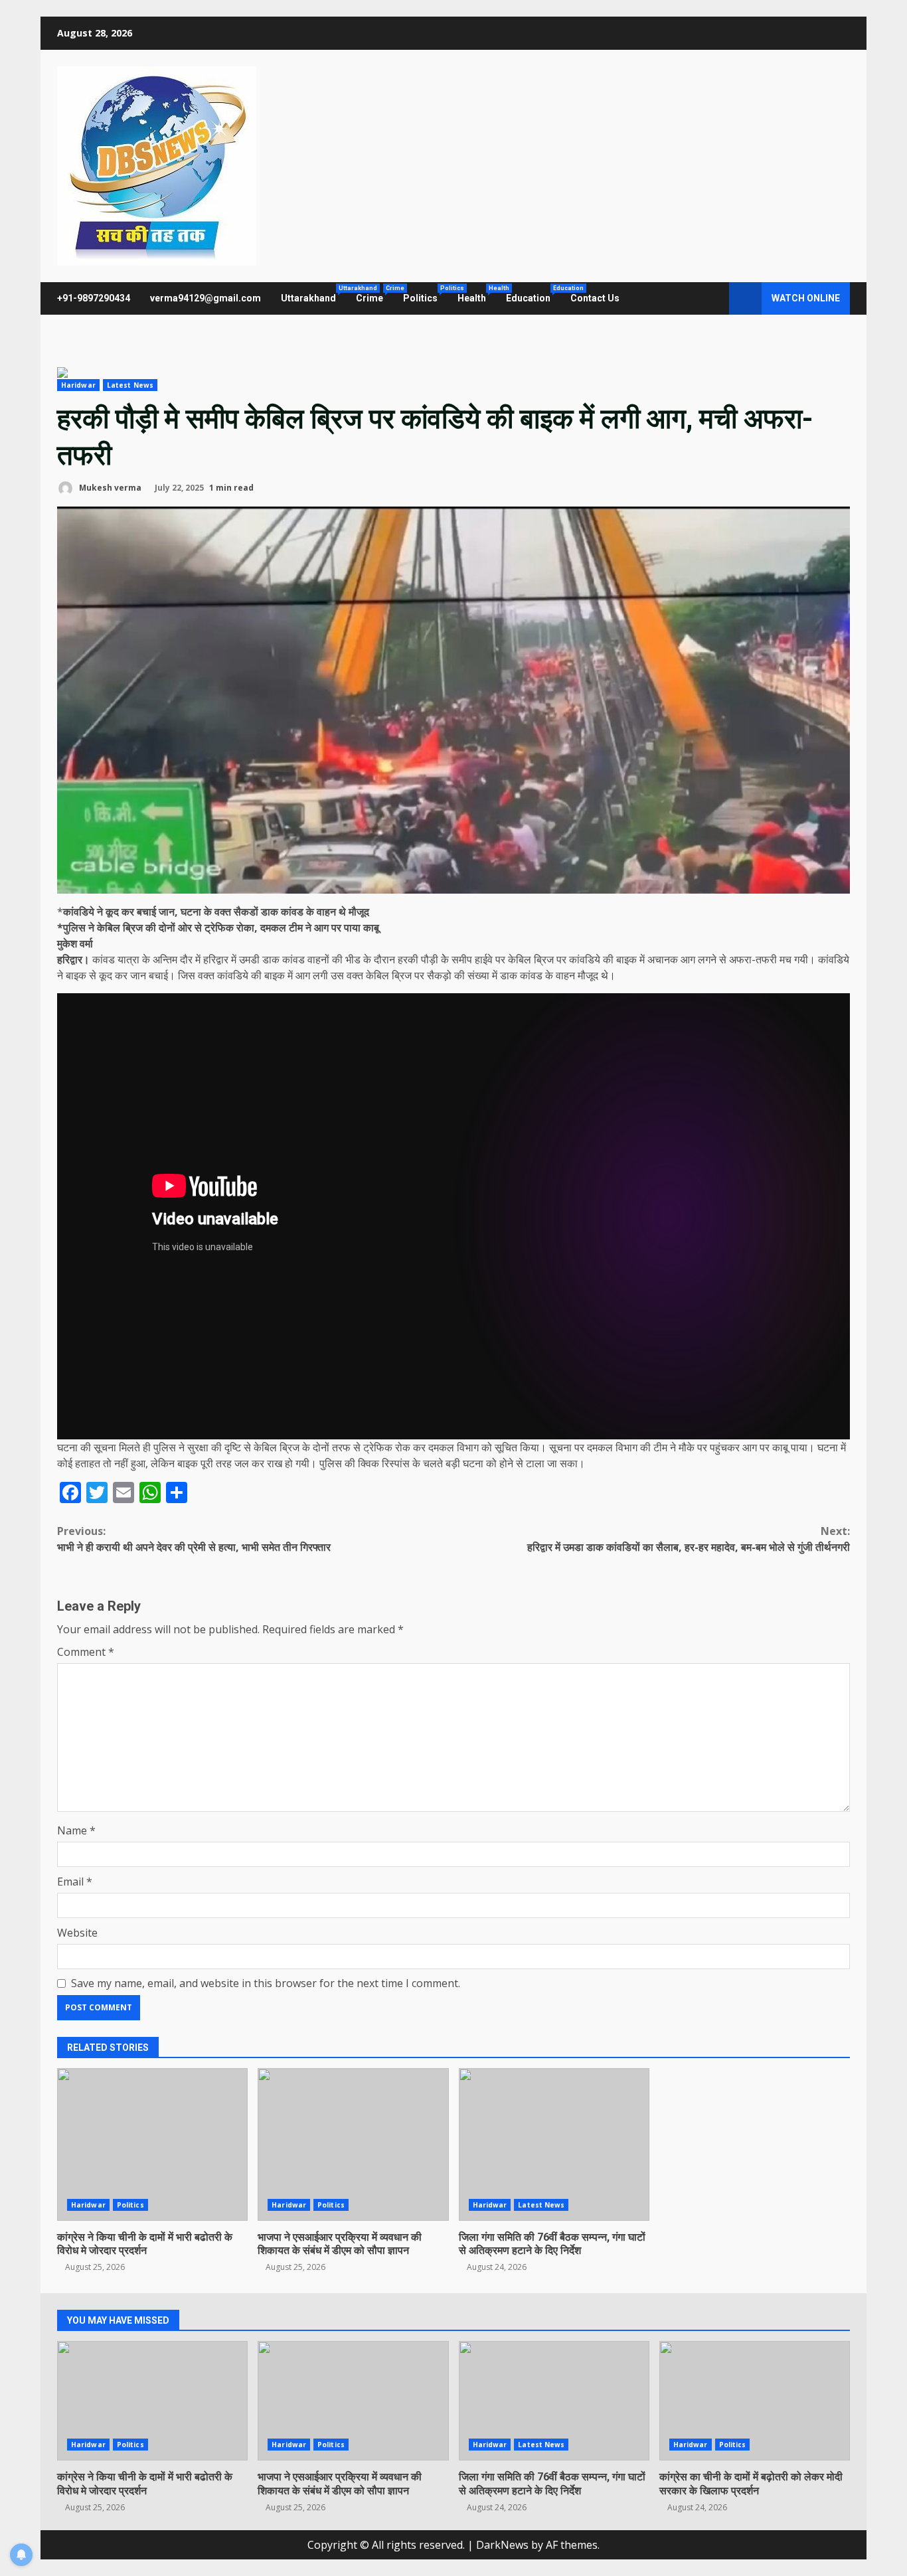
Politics (425, 294)
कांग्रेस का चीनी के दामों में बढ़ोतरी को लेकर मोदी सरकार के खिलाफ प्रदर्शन (755, 2401)
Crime (374, 294)
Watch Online (806, 298)
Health (477, 294)
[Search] (713, 299)
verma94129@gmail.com (206, 298)
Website (77, 1933)
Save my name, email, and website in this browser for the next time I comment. (266, 1983)
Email (75, 1882)
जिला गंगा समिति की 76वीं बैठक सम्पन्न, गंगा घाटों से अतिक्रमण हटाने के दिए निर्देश (554, 2144)
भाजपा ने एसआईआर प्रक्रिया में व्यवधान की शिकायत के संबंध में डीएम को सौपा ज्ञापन (353, 2144)
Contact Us (595, 298)
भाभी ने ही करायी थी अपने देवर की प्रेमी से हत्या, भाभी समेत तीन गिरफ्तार (194, 1539)
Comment (86, 1652)
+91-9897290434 (94, 298)
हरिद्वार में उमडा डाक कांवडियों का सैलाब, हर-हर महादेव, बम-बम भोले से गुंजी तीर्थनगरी (689, 1539)
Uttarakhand (313, 294)
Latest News (130, 385)
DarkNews (502, 2545)
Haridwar (78, 385)
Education (533, 294)
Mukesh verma (109, 488)
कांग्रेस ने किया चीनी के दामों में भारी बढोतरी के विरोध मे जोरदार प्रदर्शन (152, 2144)
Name (76, 1830)
